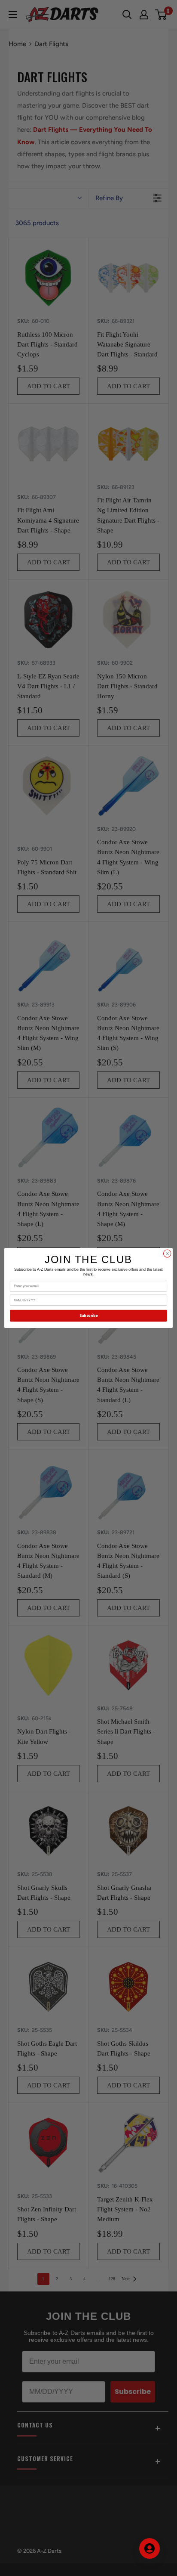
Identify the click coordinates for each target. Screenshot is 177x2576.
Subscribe (88, 1316)
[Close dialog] (167, 1254)
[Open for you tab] (150, 2548)
